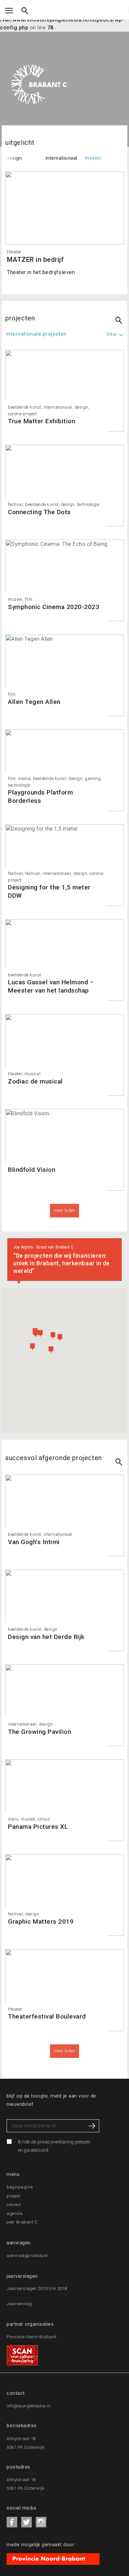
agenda (15, 2213)
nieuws (14, 2205)
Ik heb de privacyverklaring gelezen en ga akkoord (54, 2146)
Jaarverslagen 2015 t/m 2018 (37, 2289)
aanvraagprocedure (27, 2255)
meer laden (65, 2051)
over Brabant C (22, 2222)
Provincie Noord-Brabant (32, 2337)
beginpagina (20, 2187)
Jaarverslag (19, 2304)
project (14, 2196)
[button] (32, 1347)
